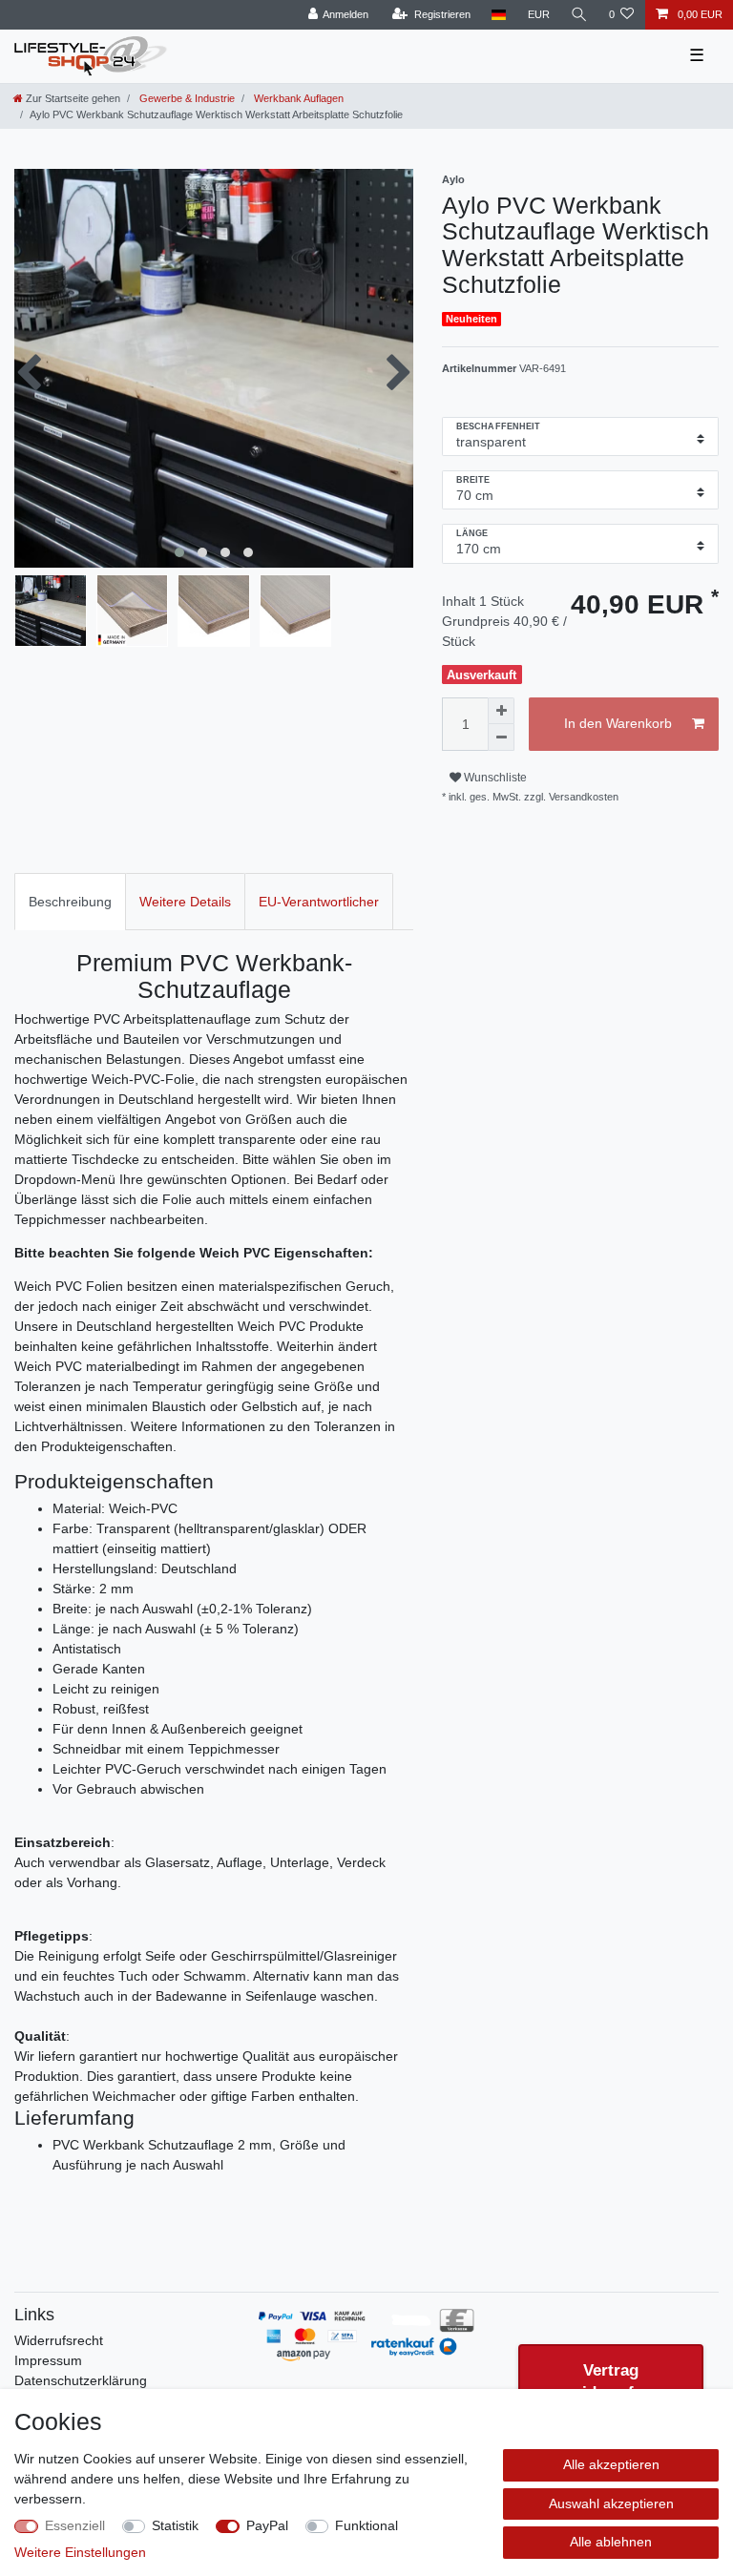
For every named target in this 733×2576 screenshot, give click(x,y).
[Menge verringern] (501, 737)
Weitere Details (185, 902)
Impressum (48, 2360)
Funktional (366, 2525)
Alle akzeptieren (611, 2464)
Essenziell (75, 2525)
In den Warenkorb (618, 723)
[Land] (499, 15)
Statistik (175, 2525)
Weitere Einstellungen (80, 2552)
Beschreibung (70, 902)
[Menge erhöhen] (501, 711)
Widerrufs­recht (59, 2340)
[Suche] (579, 15)
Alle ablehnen (611, 2542)
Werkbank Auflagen (297, 98)
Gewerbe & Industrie (186, 98)
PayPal (267, 2525)
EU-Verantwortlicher (319, 902)
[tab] (70, 901)
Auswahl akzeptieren (611, 2503)
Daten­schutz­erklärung (81, 2380)
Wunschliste (494, 778)
